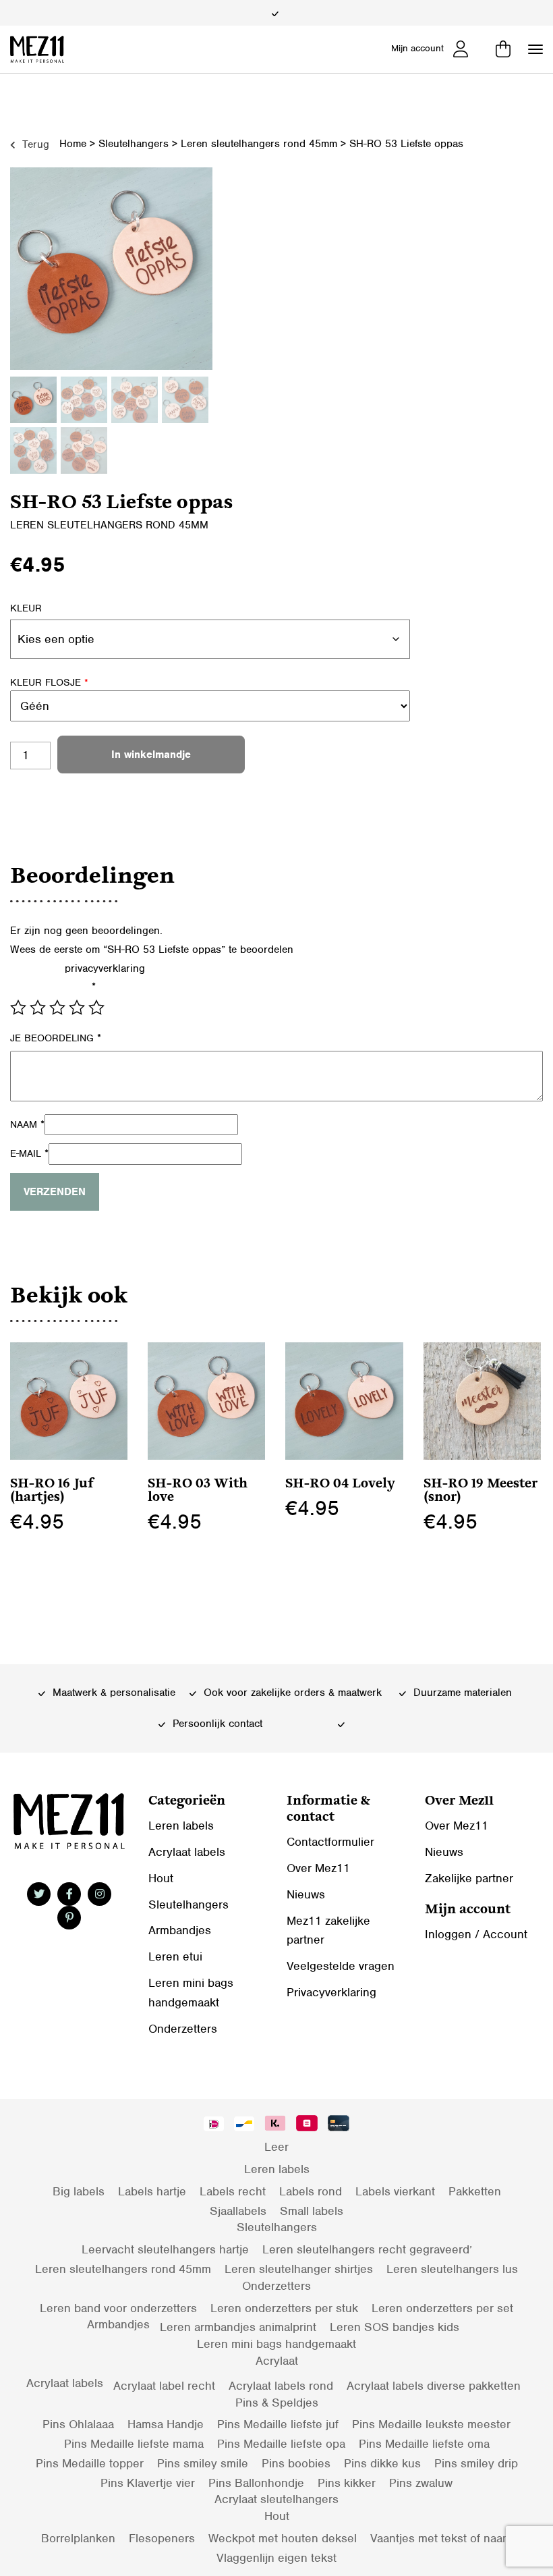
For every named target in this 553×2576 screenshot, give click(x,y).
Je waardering (53, 987)
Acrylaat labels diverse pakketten (434, 2386)
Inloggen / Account (476, 1934)
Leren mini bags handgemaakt (276, 2344)
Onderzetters (183, 2029)
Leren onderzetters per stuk (284, 2308)
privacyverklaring (105, 968)
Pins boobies (296, 2463)
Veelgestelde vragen (341, 1966)
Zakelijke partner (469, 1878)
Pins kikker (347, 2483)
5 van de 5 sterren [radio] (96, 1008)
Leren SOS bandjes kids (395, 2327)
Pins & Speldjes (277, 2403)
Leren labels (181, 1826)
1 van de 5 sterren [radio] (18, 1008)
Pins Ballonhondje (256, 2483)
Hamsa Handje (166, 2424)
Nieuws (306, 1894)
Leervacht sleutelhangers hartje (165, 2249)
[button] (535, 49)
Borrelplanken (78, 2538)
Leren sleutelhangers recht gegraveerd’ (367, 2249)
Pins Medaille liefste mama (134, 2444)
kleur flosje (49, 682)
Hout (161, 1878)
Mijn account (417, 48)
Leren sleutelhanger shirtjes (299, 2269)
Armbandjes (180, 1930)
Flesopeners (162, 2538)
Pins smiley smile (203, 2463)
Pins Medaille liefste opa (281, 2444)
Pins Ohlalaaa (78, 2424)
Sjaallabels (238, 2211)
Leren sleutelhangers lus (452, 2269)
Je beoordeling (56, 1038)
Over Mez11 (318, 1868)
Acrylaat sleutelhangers (276, 2499)
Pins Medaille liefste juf (278, 2424)
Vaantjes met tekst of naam (441, 2538)
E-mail (29, 1153)
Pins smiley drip (476, 2463)
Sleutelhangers (134, 144)
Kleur (26, 608)
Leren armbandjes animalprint (238, 2327)
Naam (27, 1124)
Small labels (312, 2211)
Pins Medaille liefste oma (424, 2444)
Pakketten (475, 2191)
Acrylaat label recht (164, 2386)
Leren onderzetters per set (442, 2308)
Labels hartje (152, 2191)
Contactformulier (330, 1842)
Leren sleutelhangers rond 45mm (259, 144)
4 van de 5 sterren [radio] (77, 1008)
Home (73, 144)
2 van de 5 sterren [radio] (38, 1008)
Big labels (79, 2191)
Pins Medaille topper (90, 2463)
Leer (276, 2147)
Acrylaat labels (187, 1852)
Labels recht (233, 2191)
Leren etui (175, 1956)
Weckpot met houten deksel (283, 2538)
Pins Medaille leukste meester (431, 2424)
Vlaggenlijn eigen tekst (276, 2558)
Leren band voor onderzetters (118, 2308)
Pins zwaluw (421, 2483)
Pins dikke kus (382, 2463)
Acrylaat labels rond (281, 2386)
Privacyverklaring (331, 1992)
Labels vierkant (395, 2191)
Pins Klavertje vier (148, 2483)
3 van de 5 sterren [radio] (57, 1008)
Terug (34, 144)
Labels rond (311, 2191)
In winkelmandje (151, 755)
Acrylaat (277, 2361)
